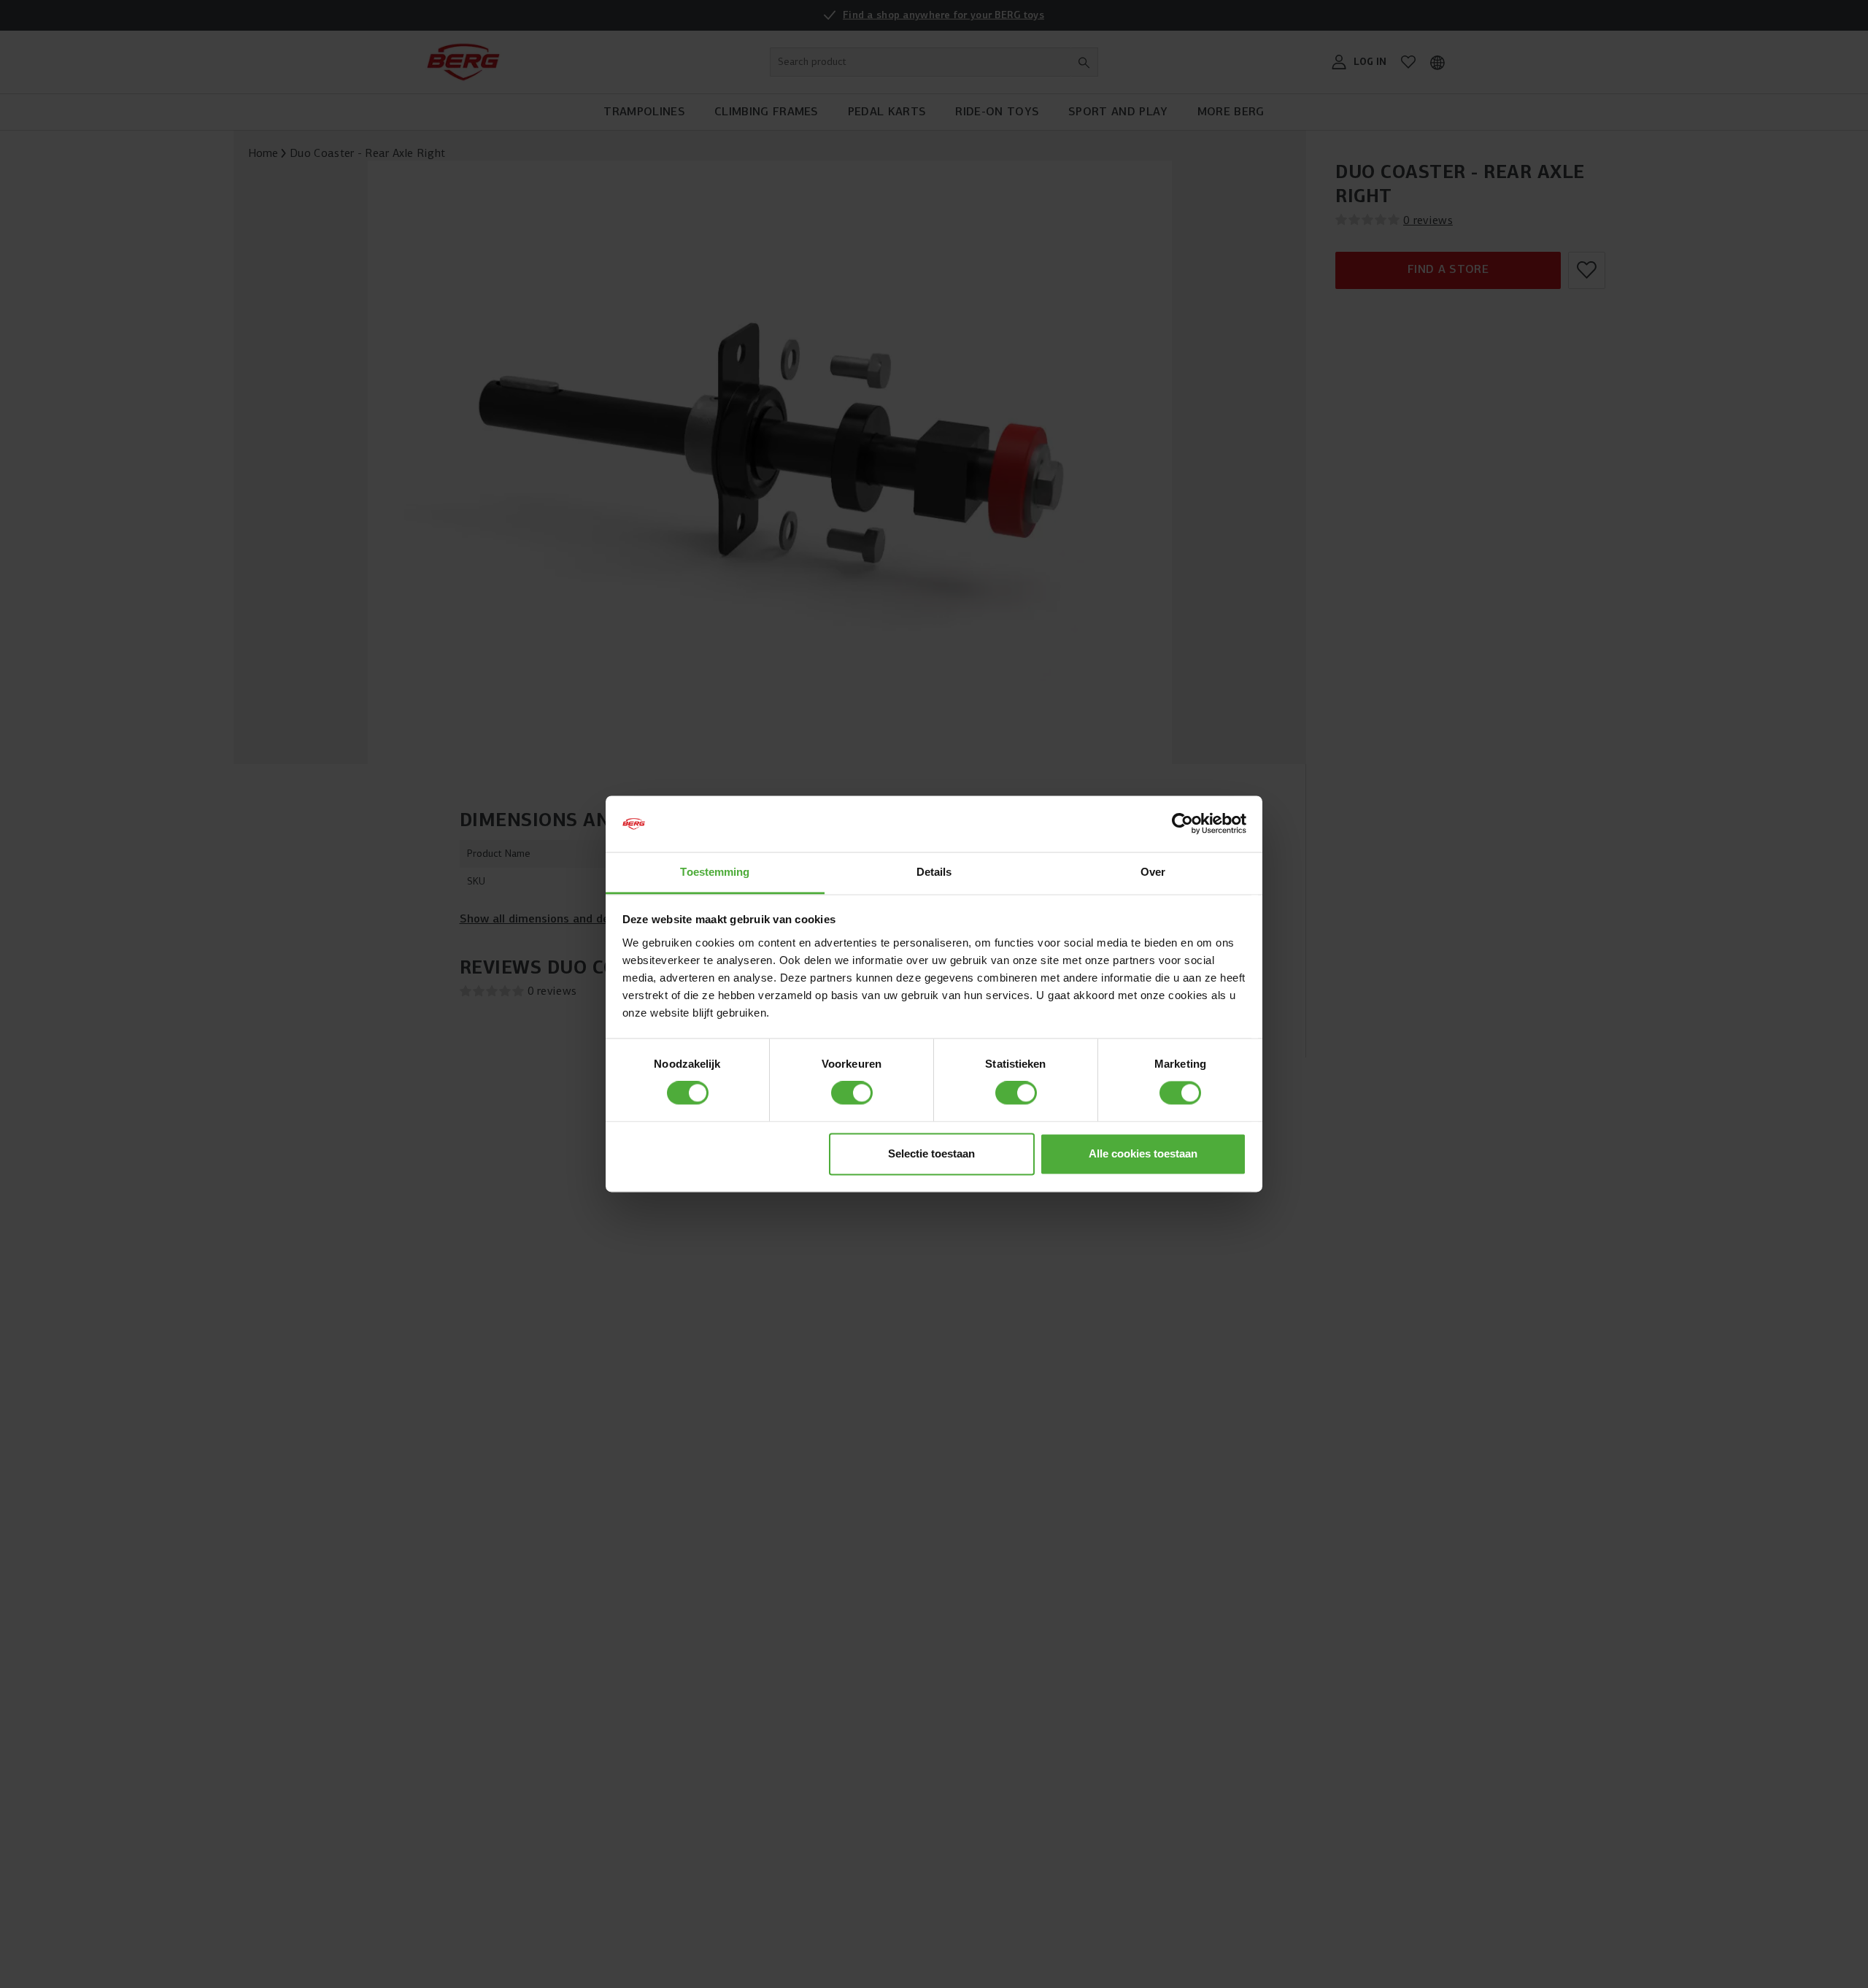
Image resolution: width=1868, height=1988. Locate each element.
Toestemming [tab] (715, 872)
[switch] (852, 1093)
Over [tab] (1153, 872)
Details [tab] (934, 872)
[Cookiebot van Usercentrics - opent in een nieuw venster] (1182, 824)
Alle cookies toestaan (1143, 1153)
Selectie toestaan (931, 1153)
